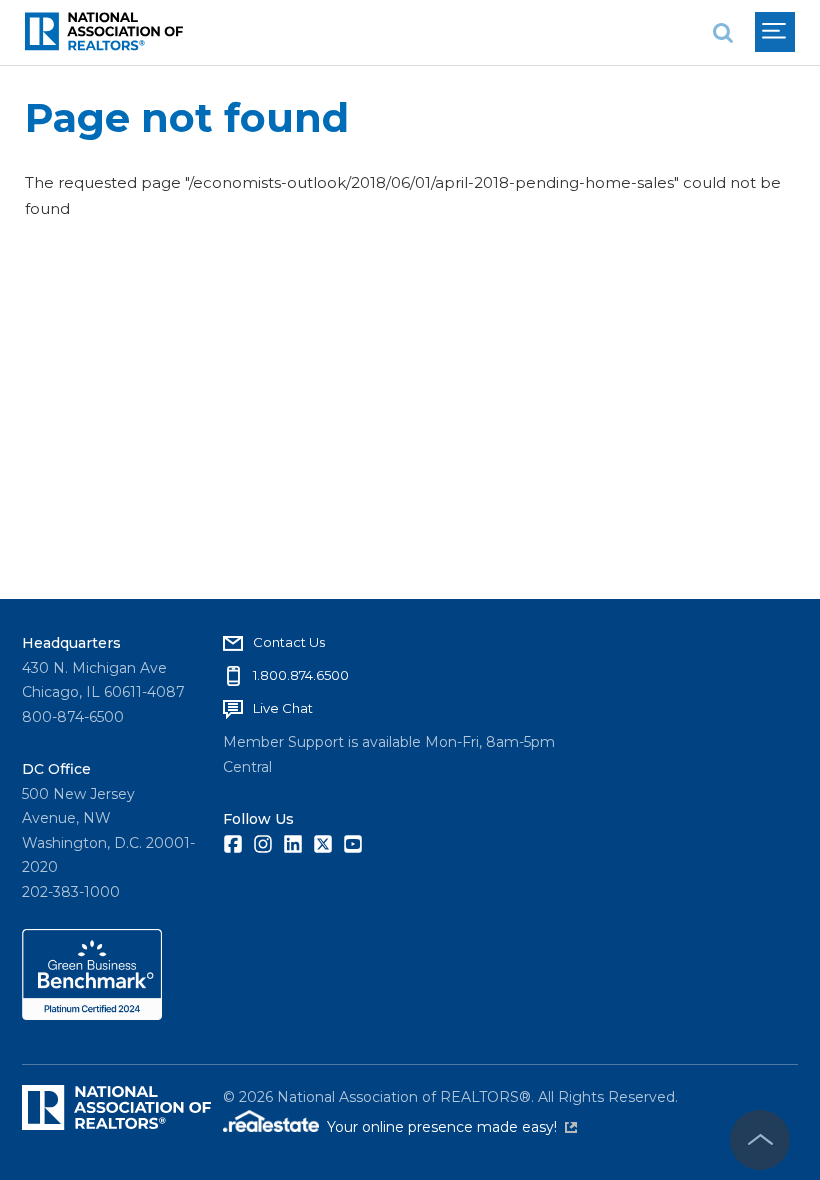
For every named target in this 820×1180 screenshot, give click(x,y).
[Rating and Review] (92, 1015)
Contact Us (289, 642)
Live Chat (283, 708)
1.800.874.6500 (301, 675)
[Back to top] (760, 1140)
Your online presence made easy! (452, 1127)
